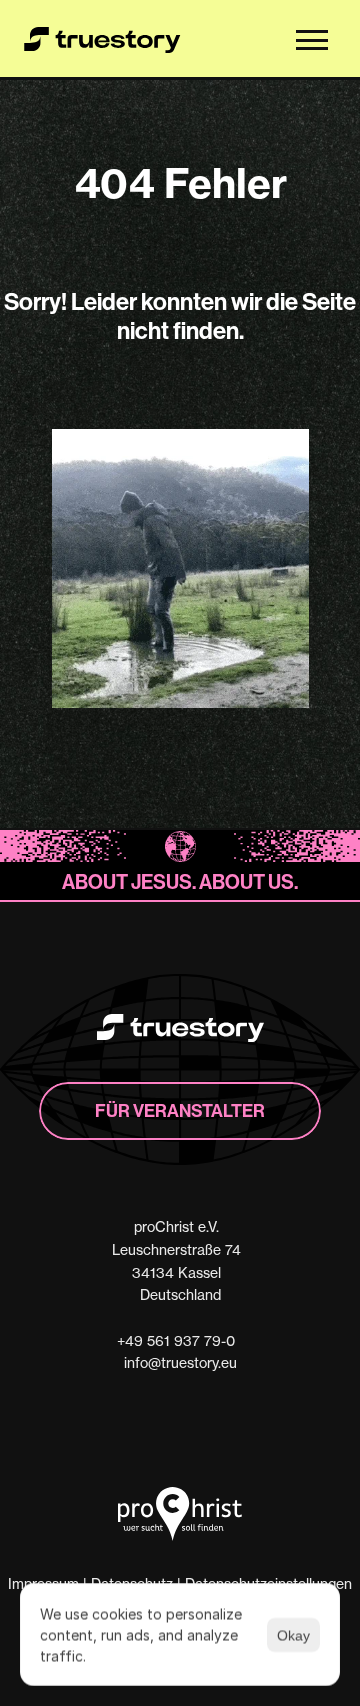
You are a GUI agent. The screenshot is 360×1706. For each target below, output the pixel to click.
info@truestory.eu (180, 1362)
